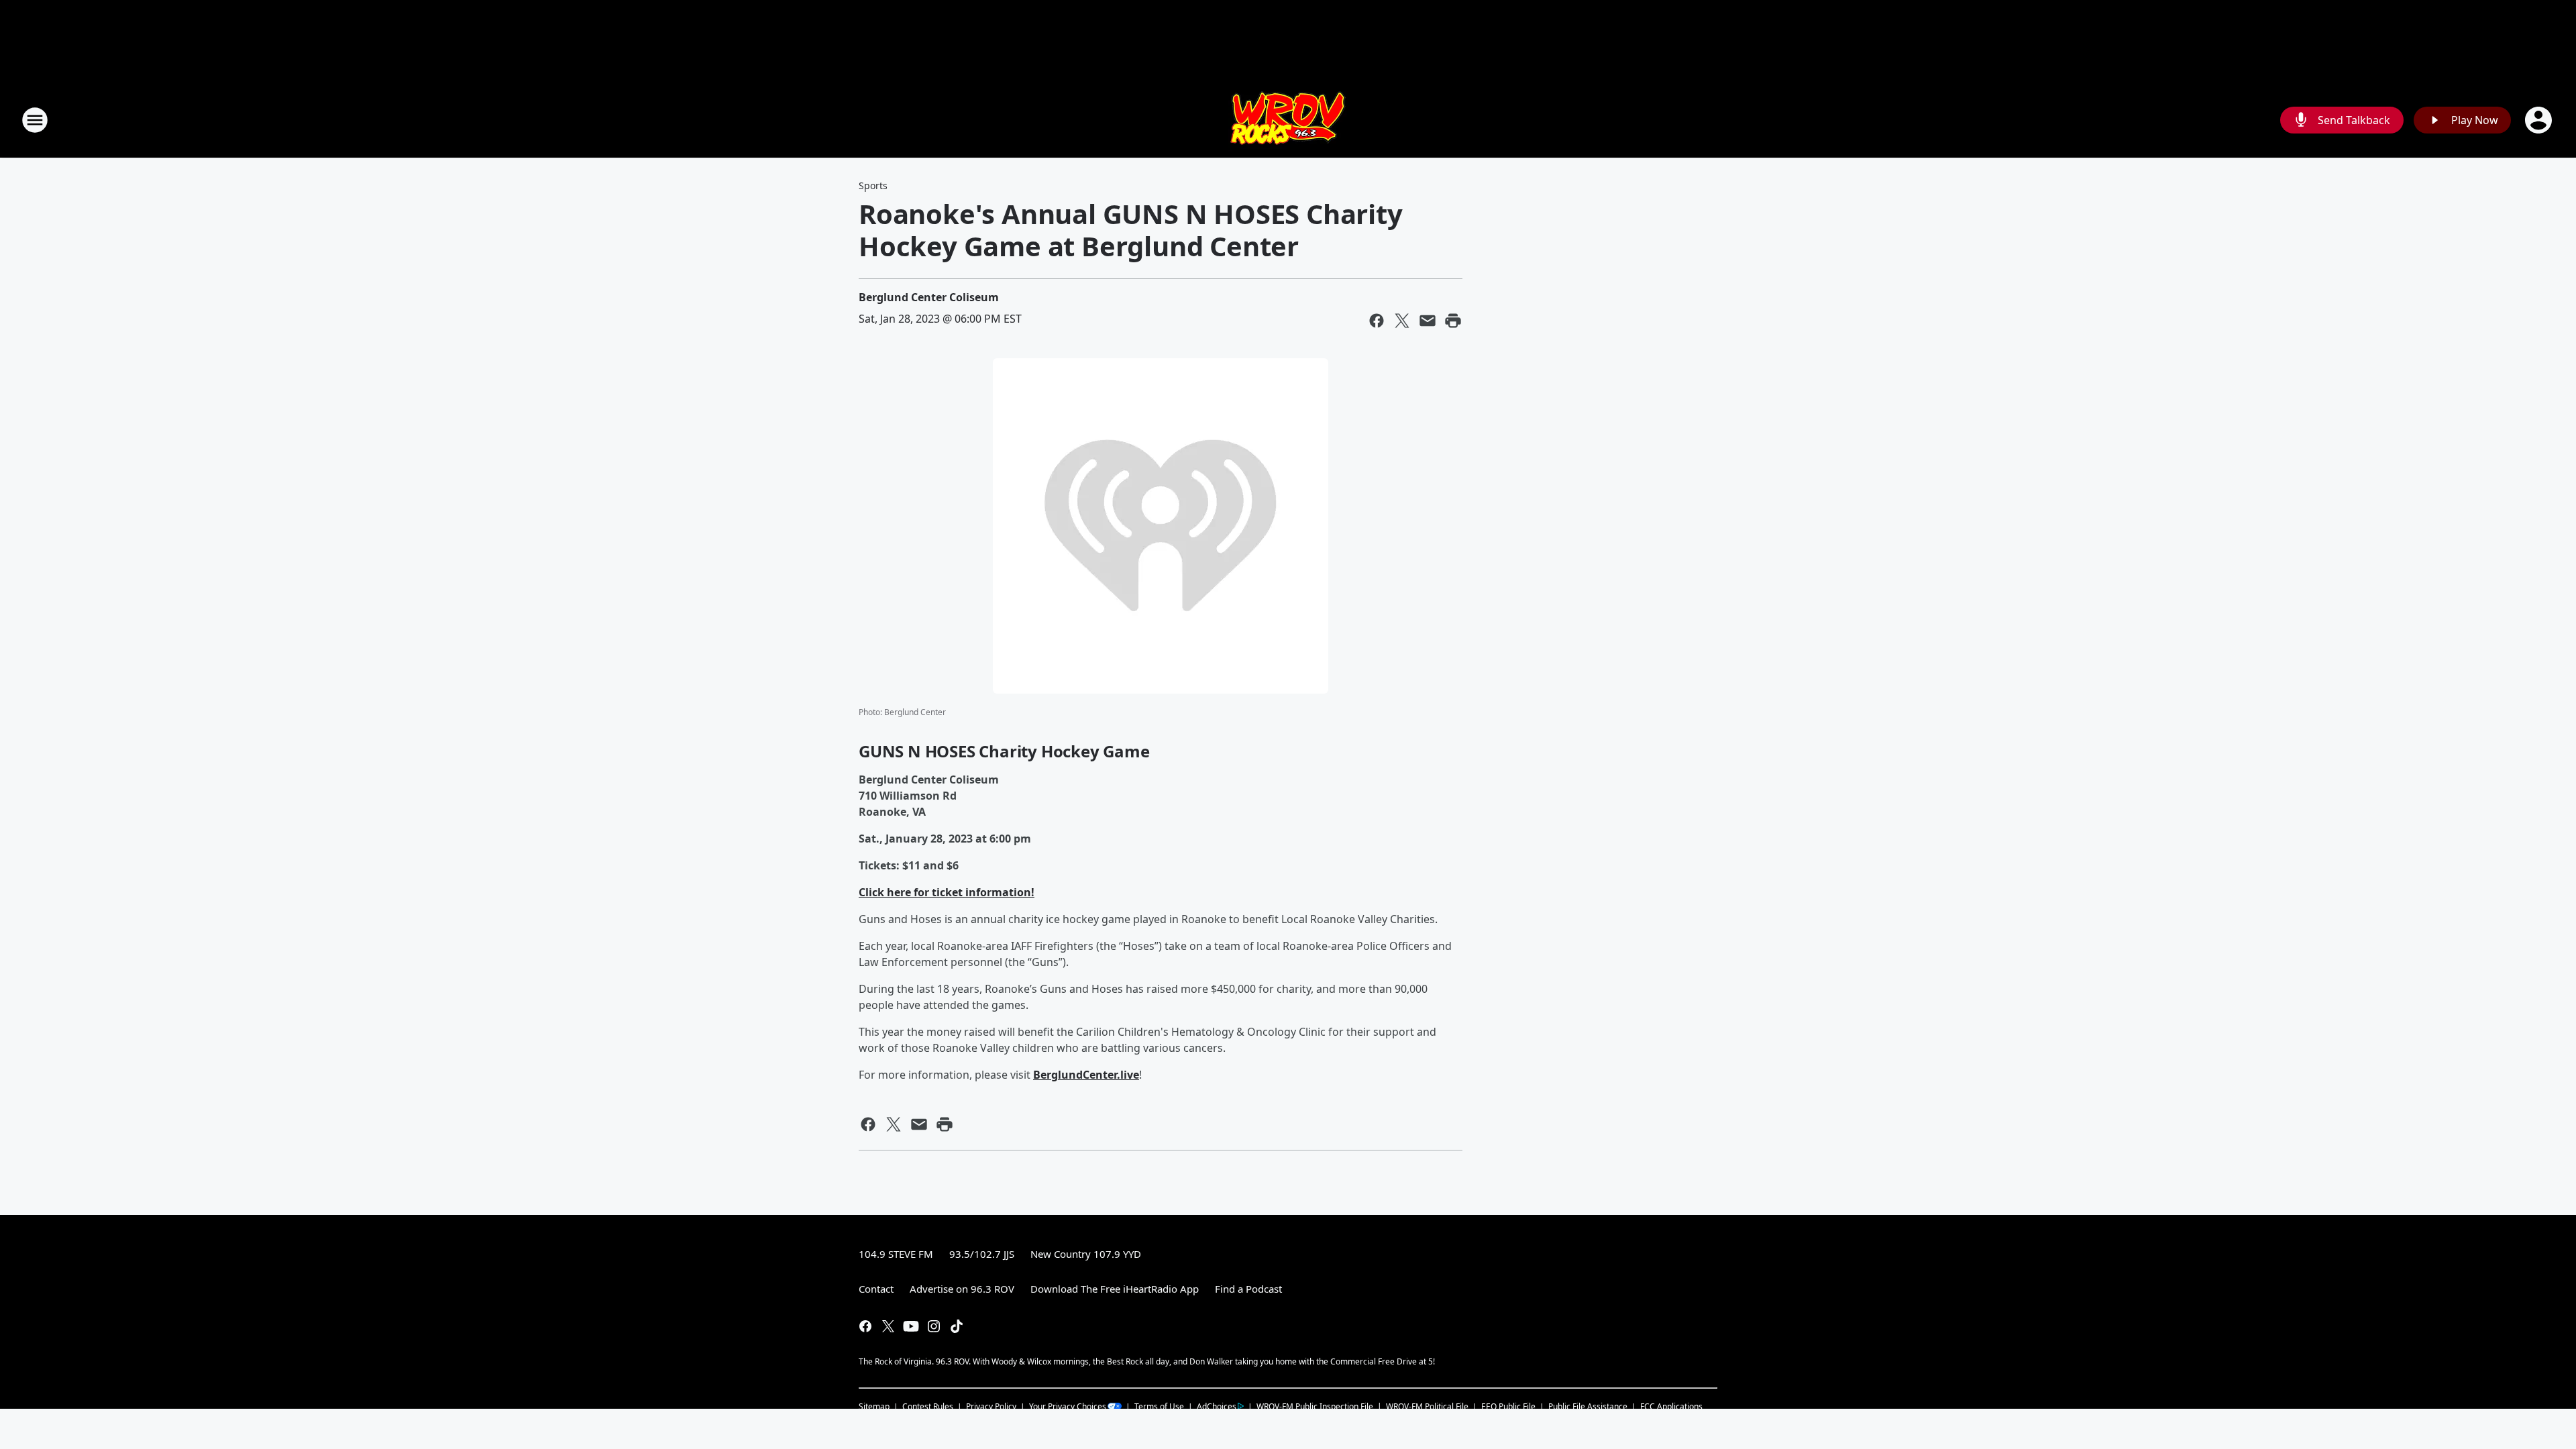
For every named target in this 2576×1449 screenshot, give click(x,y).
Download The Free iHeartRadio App (1115, 1289)
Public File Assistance (1588, 1406)
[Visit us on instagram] (934, 1326)
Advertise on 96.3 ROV (962, 1289)
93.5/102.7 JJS (982, 1254)
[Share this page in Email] (1428, 321)
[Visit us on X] (888, 1326)
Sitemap (874, 1406)
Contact (876, 1289)
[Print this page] (1453, 321)
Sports (873, 185)
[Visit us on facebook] (865, 1326)
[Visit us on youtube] (911, 1326)
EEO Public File (1508, 1406)
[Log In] (2540, 120)
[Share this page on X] (1402, 321)
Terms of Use (1159, 1406)
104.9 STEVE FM (896, 1254)
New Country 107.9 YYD (1086, 1254)
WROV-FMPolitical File (1427, 1406)
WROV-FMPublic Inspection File (1315, 1406)
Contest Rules (928, 1406)
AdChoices (1217, 1406)
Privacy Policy (991, 1406)
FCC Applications (1671, 1406)
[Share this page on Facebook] (1377, 321)
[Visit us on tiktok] (957, 1326)
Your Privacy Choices (1068, 1406)
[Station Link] (1288, 120)
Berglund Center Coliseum (929, 297)
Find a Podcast (1248, 1289)
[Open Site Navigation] (35, 120)
